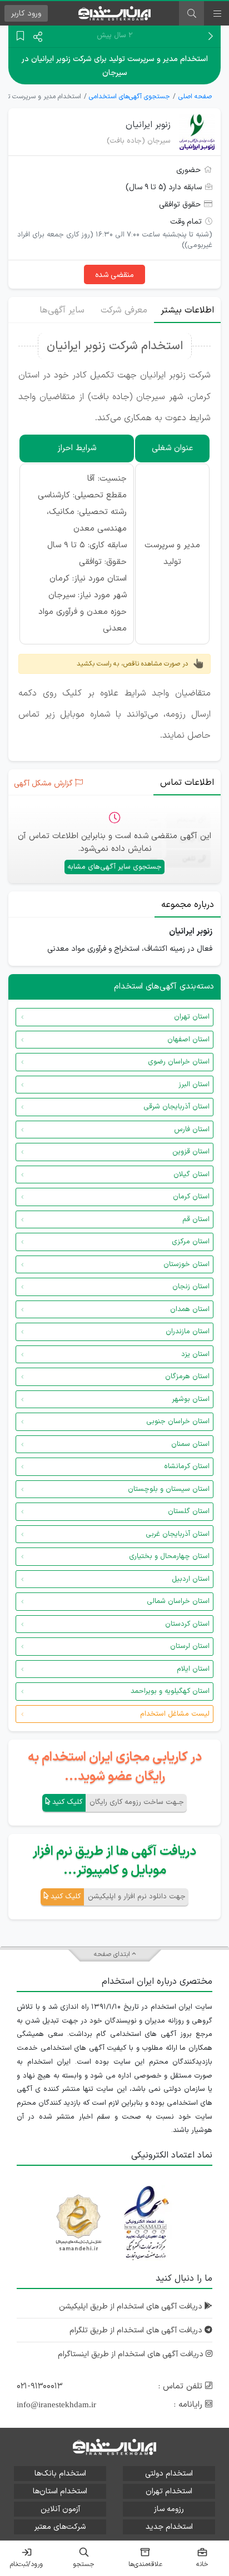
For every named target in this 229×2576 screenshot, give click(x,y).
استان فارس (192, 1130)
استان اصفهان (188, 1040)
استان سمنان (190, 1444)
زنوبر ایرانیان (148, 125)
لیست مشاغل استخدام (175, 1714)
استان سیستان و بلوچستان (169, 1489)
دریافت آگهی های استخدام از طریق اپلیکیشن (132, 2307)
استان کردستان (187, 1624)
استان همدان (190, 1309)
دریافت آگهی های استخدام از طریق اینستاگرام (132, 2354)
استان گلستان (189, 1511)
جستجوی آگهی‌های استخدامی (130, 97)
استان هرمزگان (187, 1377)
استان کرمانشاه (187, 1466)
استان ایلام (193, 1669)
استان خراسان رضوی (179, 1062)
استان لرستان (190, 1646)
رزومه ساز (169, 2509)
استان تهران (192, 1017)
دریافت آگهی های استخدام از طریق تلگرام (137, 2330)
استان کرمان (191, 1197)
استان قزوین (191, 1152)
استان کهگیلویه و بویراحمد (170, 1691)
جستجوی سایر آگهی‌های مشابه (114, 867)
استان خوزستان (186, 1264)
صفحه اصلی (195, 97)
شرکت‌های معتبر (60, 2527)
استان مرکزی (191, 1242)
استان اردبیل (191, 1579)
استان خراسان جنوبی (178, 1421)
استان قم (196, 1219)
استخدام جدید (169, 2527)
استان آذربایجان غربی (178, 1534)
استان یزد (195, 1354)
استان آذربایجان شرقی (176, 1107)
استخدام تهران (169, 2491)
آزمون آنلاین (60, 2509)
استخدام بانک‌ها (60, 2474)
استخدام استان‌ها (60, 2491)
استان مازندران (188, 1332)
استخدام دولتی (169, 2474)
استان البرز (194, 1085)
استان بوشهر (191, 1399)
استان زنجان (191, 1287)
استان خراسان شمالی (178, 1601)
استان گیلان (191, 1174)
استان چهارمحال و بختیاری (169, 1556)
